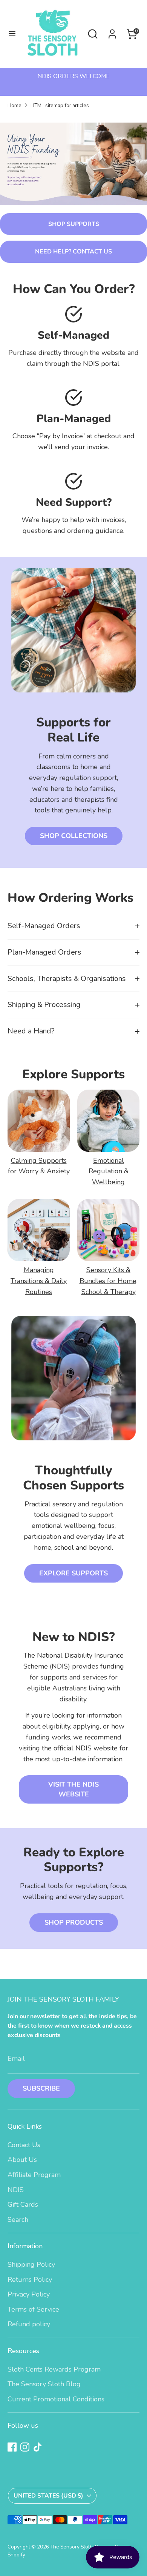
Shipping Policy (31, 2264)
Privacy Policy (29, 2294)
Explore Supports (73, 1573)
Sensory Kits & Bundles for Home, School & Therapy (109, 1281)
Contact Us (24, 2145)
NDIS (16, 2190)
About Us (22, 2160)
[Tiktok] (38, 2447)
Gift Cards (23, 2204)
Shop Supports (74, 224)
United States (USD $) (48, 2496)
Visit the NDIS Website (73, 1789)
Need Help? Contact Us (73, 252)
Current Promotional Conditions (56, 2399)
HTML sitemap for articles (60, 105)
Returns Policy (30, 2280)
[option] (73, 76)
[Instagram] (25, 2447)
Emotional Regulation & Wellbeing (109, 1171)
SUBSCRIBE (41, 2088)
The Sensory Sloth (71, 2547)
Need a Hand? (31, 1031)
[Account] (112, 32)
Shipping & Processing (44, 1005)
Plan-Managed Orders (44, 952)
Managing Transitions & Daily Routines (39, 1281)
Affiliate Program (34, 2175)
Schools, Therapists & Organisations (67, 979)
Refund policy (29, 2324)
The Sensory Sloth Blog (44, 2384)
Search (18, 2220)
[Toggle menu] (12, 34)
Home (15, 105)
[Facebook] (12, 2447)
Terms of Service (33, 2309)
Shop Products (74, 1922)
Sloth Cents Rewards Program (54, 2369)
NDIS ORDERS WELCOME (73, 76)
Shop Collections (74, 836)
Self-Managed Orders (44, 926)
